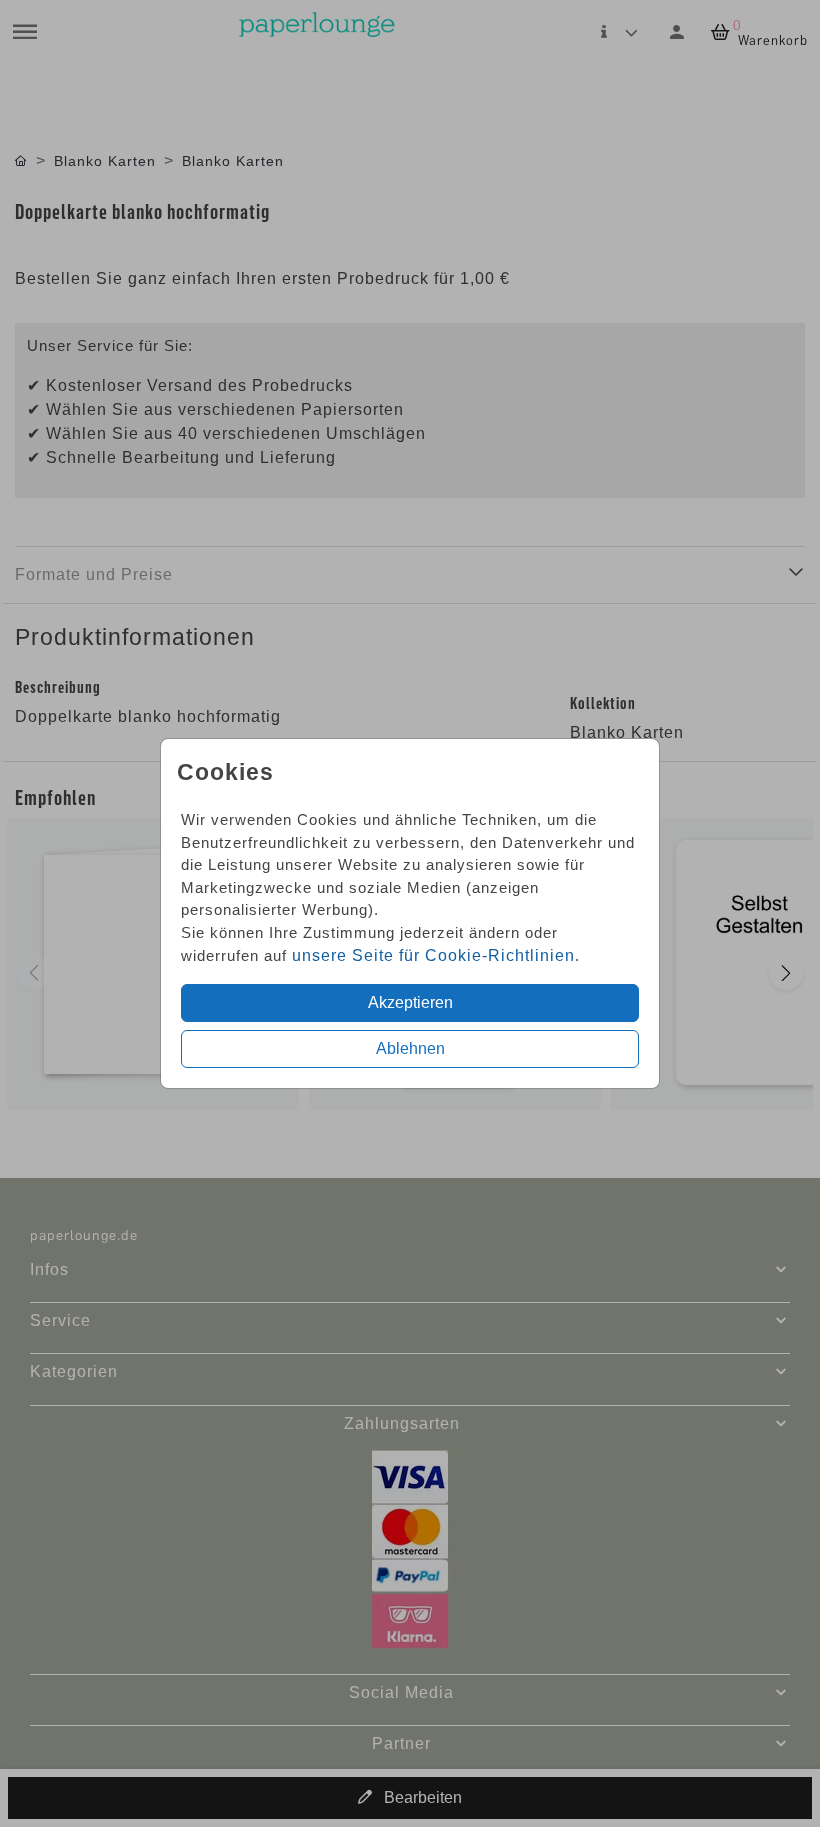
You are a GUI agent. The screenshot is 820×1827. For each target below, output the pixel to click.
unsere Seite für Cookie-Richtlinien (433, 955)
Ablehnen (410, 1048)
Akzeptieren (410, 1002)
